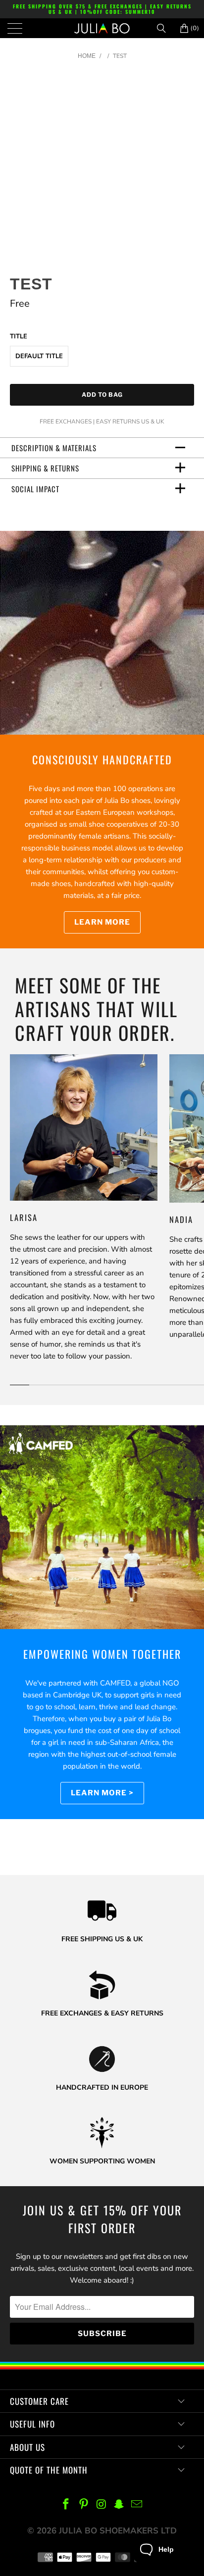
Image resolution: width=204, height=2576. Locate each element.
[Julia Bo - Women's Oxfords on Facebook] (66, 2505)
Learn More (102, 922)
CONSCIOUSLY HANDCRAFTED (102, 759)
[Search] (165, 28)
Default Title (39, 356)
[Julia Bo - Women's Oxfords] (102, 28)
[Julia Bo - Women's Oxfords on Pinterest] (84, 2505)
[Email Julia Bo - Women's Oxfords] (137, 2505)
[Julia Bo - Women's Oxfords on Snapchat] (119, 2505)
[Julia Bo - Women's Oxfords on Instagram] (102, 2505)
